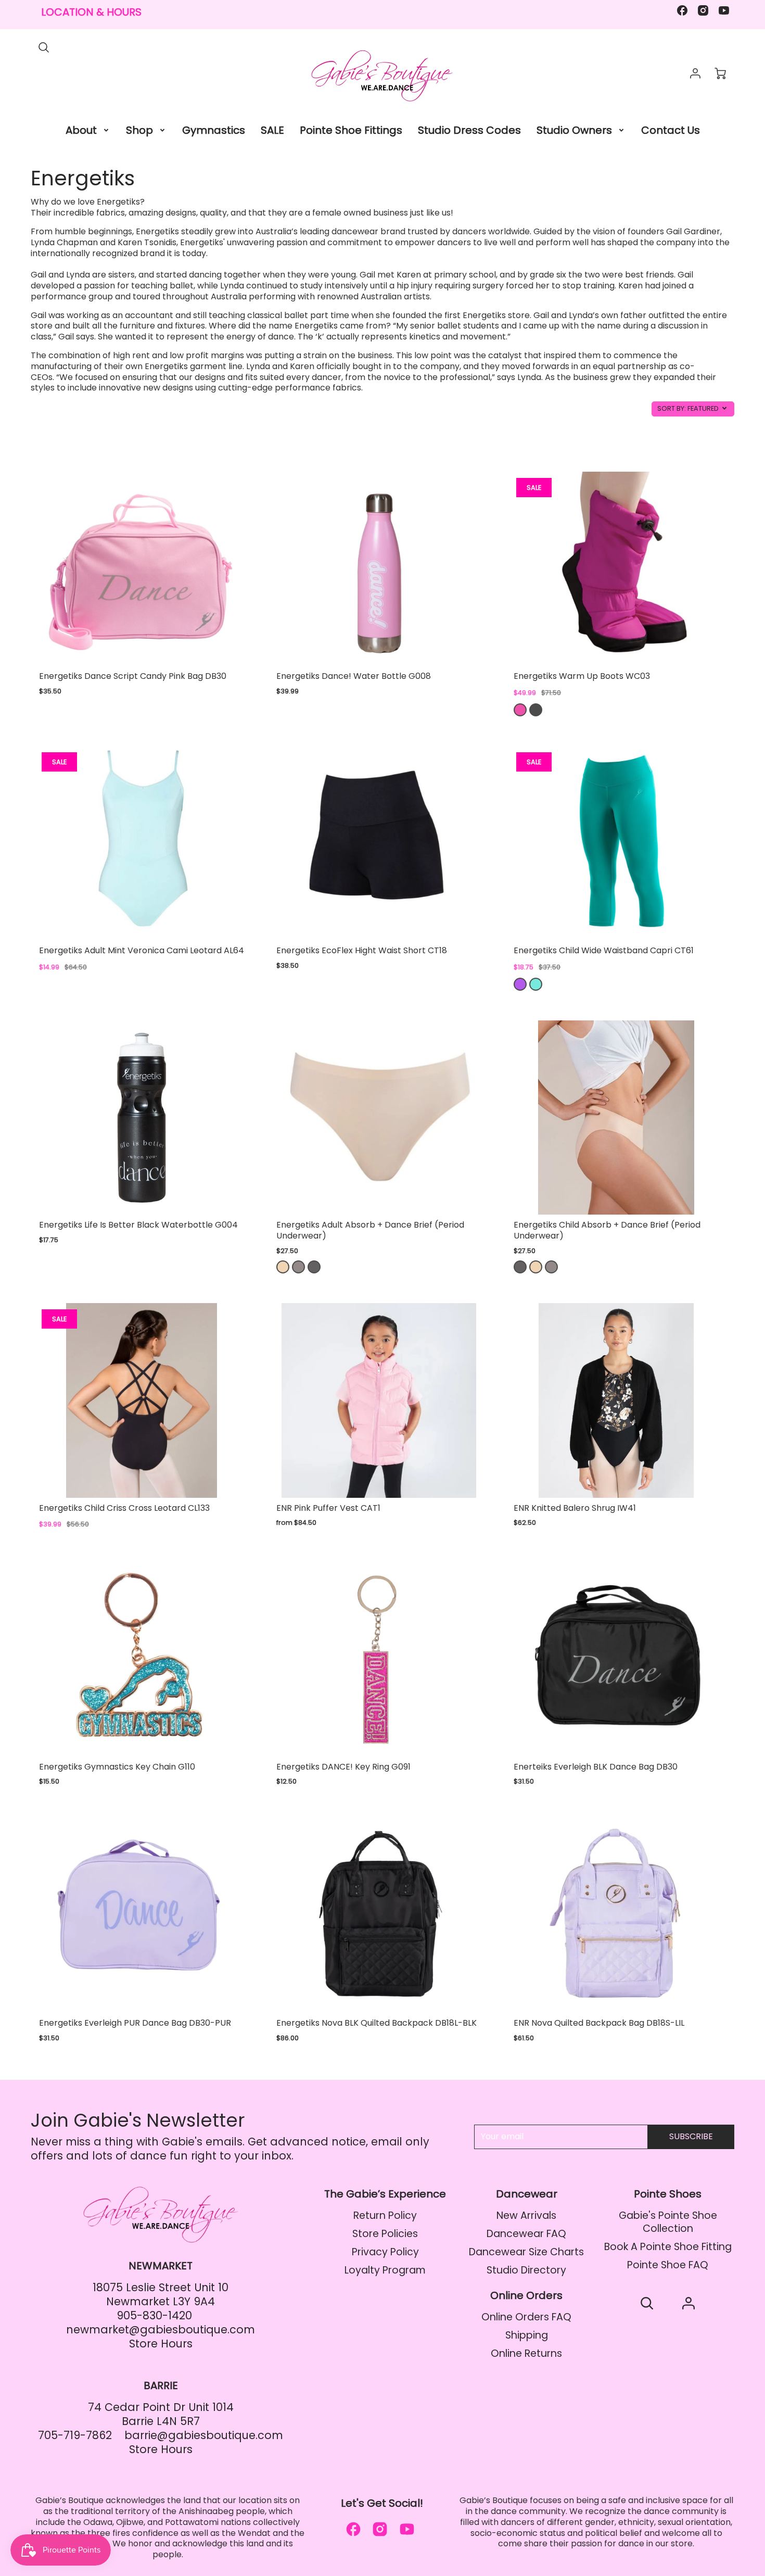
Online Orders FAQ (526, 2317)
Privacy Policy (385, 2252)
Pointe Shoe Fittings (351, 130)
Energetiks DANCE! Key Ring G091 (343, 1767)
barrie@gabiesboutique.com (204, 2435)
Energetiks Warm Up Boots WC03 (582, 676)
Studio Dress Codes (469, 130)
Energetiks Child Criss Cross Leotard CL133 (124, 1508)
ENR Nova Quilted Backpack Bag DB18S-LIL (599, 2023)
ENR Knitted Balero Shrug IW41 (575, 1508)
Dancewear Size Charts (526, 2252)
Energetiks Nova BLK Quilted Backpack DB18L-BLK (377, 2023)
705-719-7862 (75, 2435)
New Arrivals (526, 2215)
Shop (139, 130)
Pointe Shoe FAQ (668, 2265)
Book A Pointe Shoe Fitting (668, 2247)
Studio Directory (526, 2270)
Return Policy (385, 2215)
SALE (272, 130)
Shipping (527, 2335)
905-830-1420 (154, 2315)
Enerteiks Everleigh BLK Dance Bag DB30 (596, 1767)
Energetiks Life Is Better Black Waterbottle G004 (138, 1225)
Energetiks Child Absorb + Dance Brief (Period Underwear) (607, 1230)
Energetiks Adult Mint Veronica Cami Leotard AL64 (142, 950)
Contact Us (671, 130)
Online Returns (526, 2353)
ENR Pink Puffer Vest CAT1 (328, 1508)
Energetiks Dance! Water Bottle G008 (354, 676)
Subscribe (691, 2136)
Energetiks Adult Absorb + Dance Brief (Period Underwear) (370, 1230)
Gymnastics (214, 130)
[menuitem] (88, 130)
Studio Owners (574, 130)
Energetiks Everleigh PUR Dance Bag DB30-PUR (135, 2023)
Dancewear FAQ (526, 2234)
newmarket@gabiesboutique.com (161, 2329)
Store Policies (385, 2234)
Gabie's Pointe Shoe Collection (668, 2222)
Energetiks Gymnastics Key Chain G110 (117, 1767)
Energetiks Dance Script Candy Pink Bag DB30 (133, 676)
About (81, 130)
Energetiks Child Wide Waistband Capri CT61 (604, 950)
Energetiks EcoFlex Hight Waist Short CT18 (362, 950)
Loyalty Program (385, 2270)
